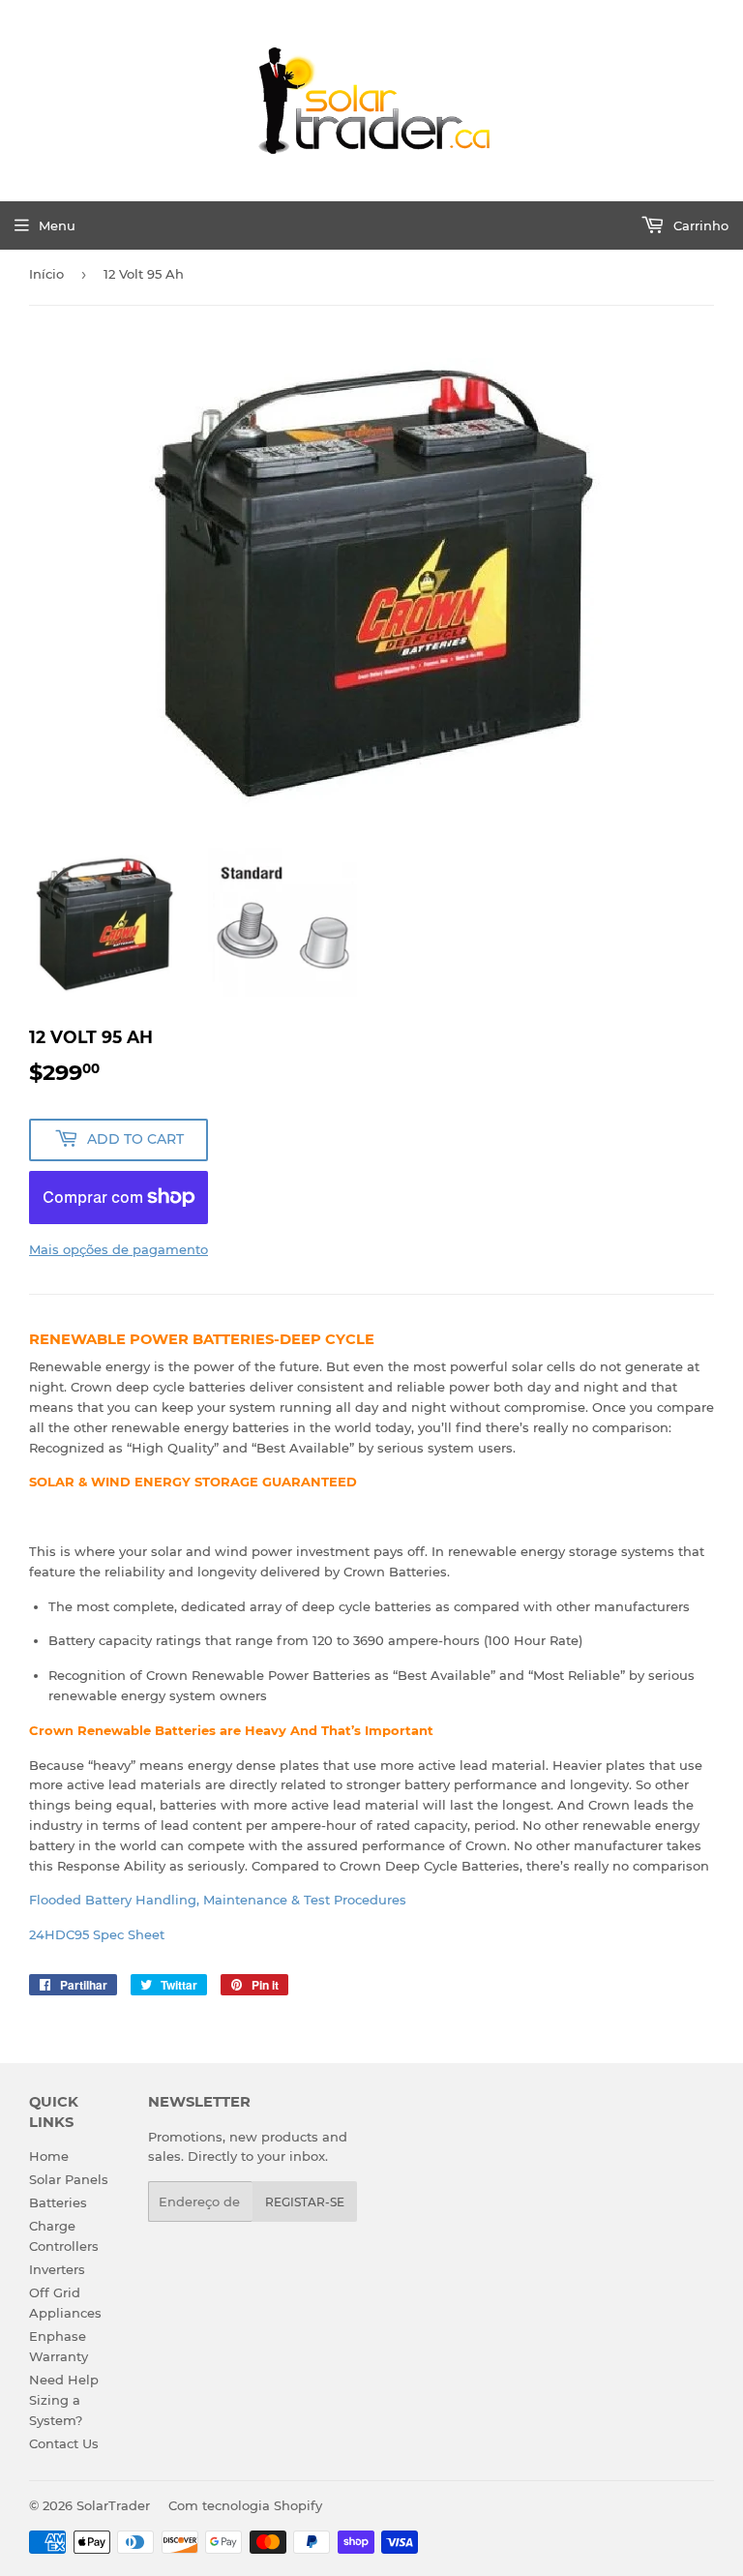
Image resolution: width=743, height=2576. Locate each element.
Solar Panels (69, 2179)
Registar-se (305, 2202)
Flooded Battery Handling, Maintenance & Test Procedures (218, 1900)
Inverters (57, 2269)
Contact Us (64, 2443)
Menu (57, 225)
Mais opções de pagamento (119, 1249)
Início (46, 274)
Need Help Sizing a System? (64, 2400)
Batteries (58, 2202)
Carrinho (699, 225)
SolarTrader (113, 2505)
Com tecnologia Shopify (245, 2505)
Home (49, 2156)
